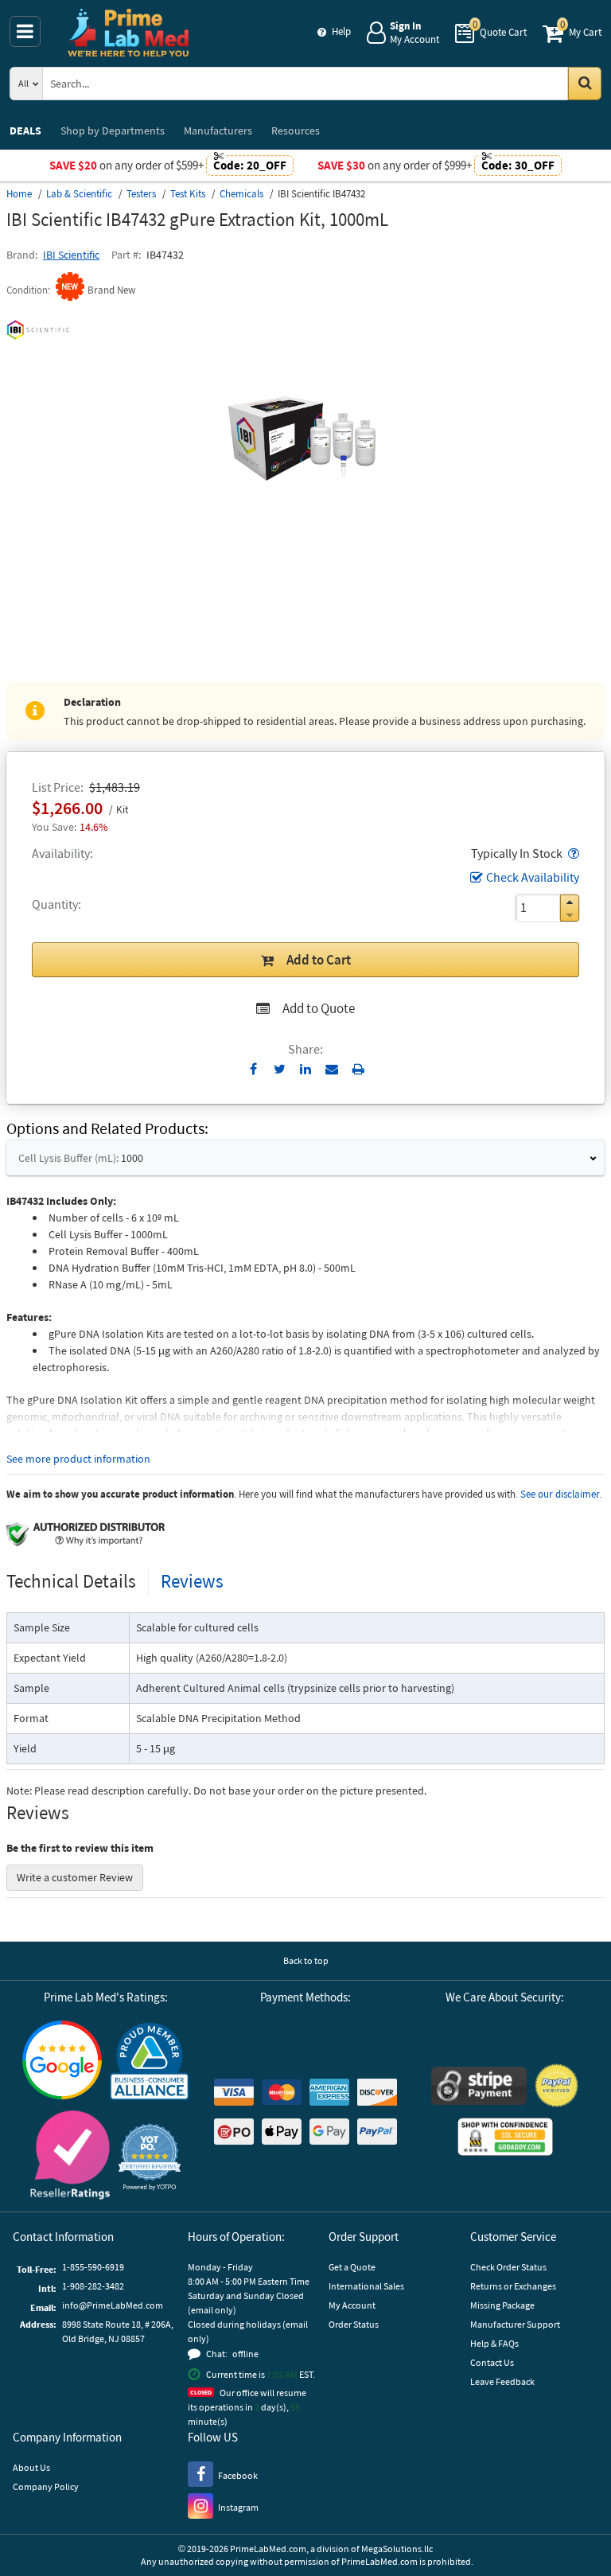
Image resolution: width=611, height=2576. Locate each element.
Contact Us (492, 2362)
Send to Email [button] (332, 1070)
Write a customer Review (75, 1877)
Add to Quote (319, 1008)
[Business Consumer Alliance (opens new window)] (150, 2062)
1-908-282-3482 (93, 2286)
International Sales (366, 2286)
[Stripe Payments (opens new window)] (479, 2088)
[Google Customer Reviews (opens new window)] (62, 2062)
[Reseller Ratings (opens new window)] (70, 2157)
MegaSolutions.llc (397, 2549)
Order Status (354, 2324)
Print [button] (358, 1069)
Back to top (306, 1960)
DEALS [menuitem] (25, 131)
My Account (352, 2305)
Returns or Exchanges (513, 2286)
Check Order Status (508, 2267)
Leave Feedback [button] (502, 2381)
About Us (31, 2467)
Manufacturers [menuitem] (218, 131)
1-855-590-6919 (93, 2267)
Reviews (192, 1581)
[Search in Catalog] (585, 84)
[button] (572, 853)
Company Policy (46, 2486)
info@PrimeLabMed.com (113, 2305)
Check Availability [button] (533, 877)
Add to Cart (319, 960)
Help (341, 31)
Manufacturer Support (515, 2324)
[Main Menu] (25, 31)
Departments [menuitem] (113, 131)
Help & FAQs (494, 2343)
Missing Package (502, 2305)
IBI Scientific (71, 255)
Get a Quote (352, 2267)
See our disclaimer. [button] (561, 1494)
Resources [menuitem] (296, 131)
